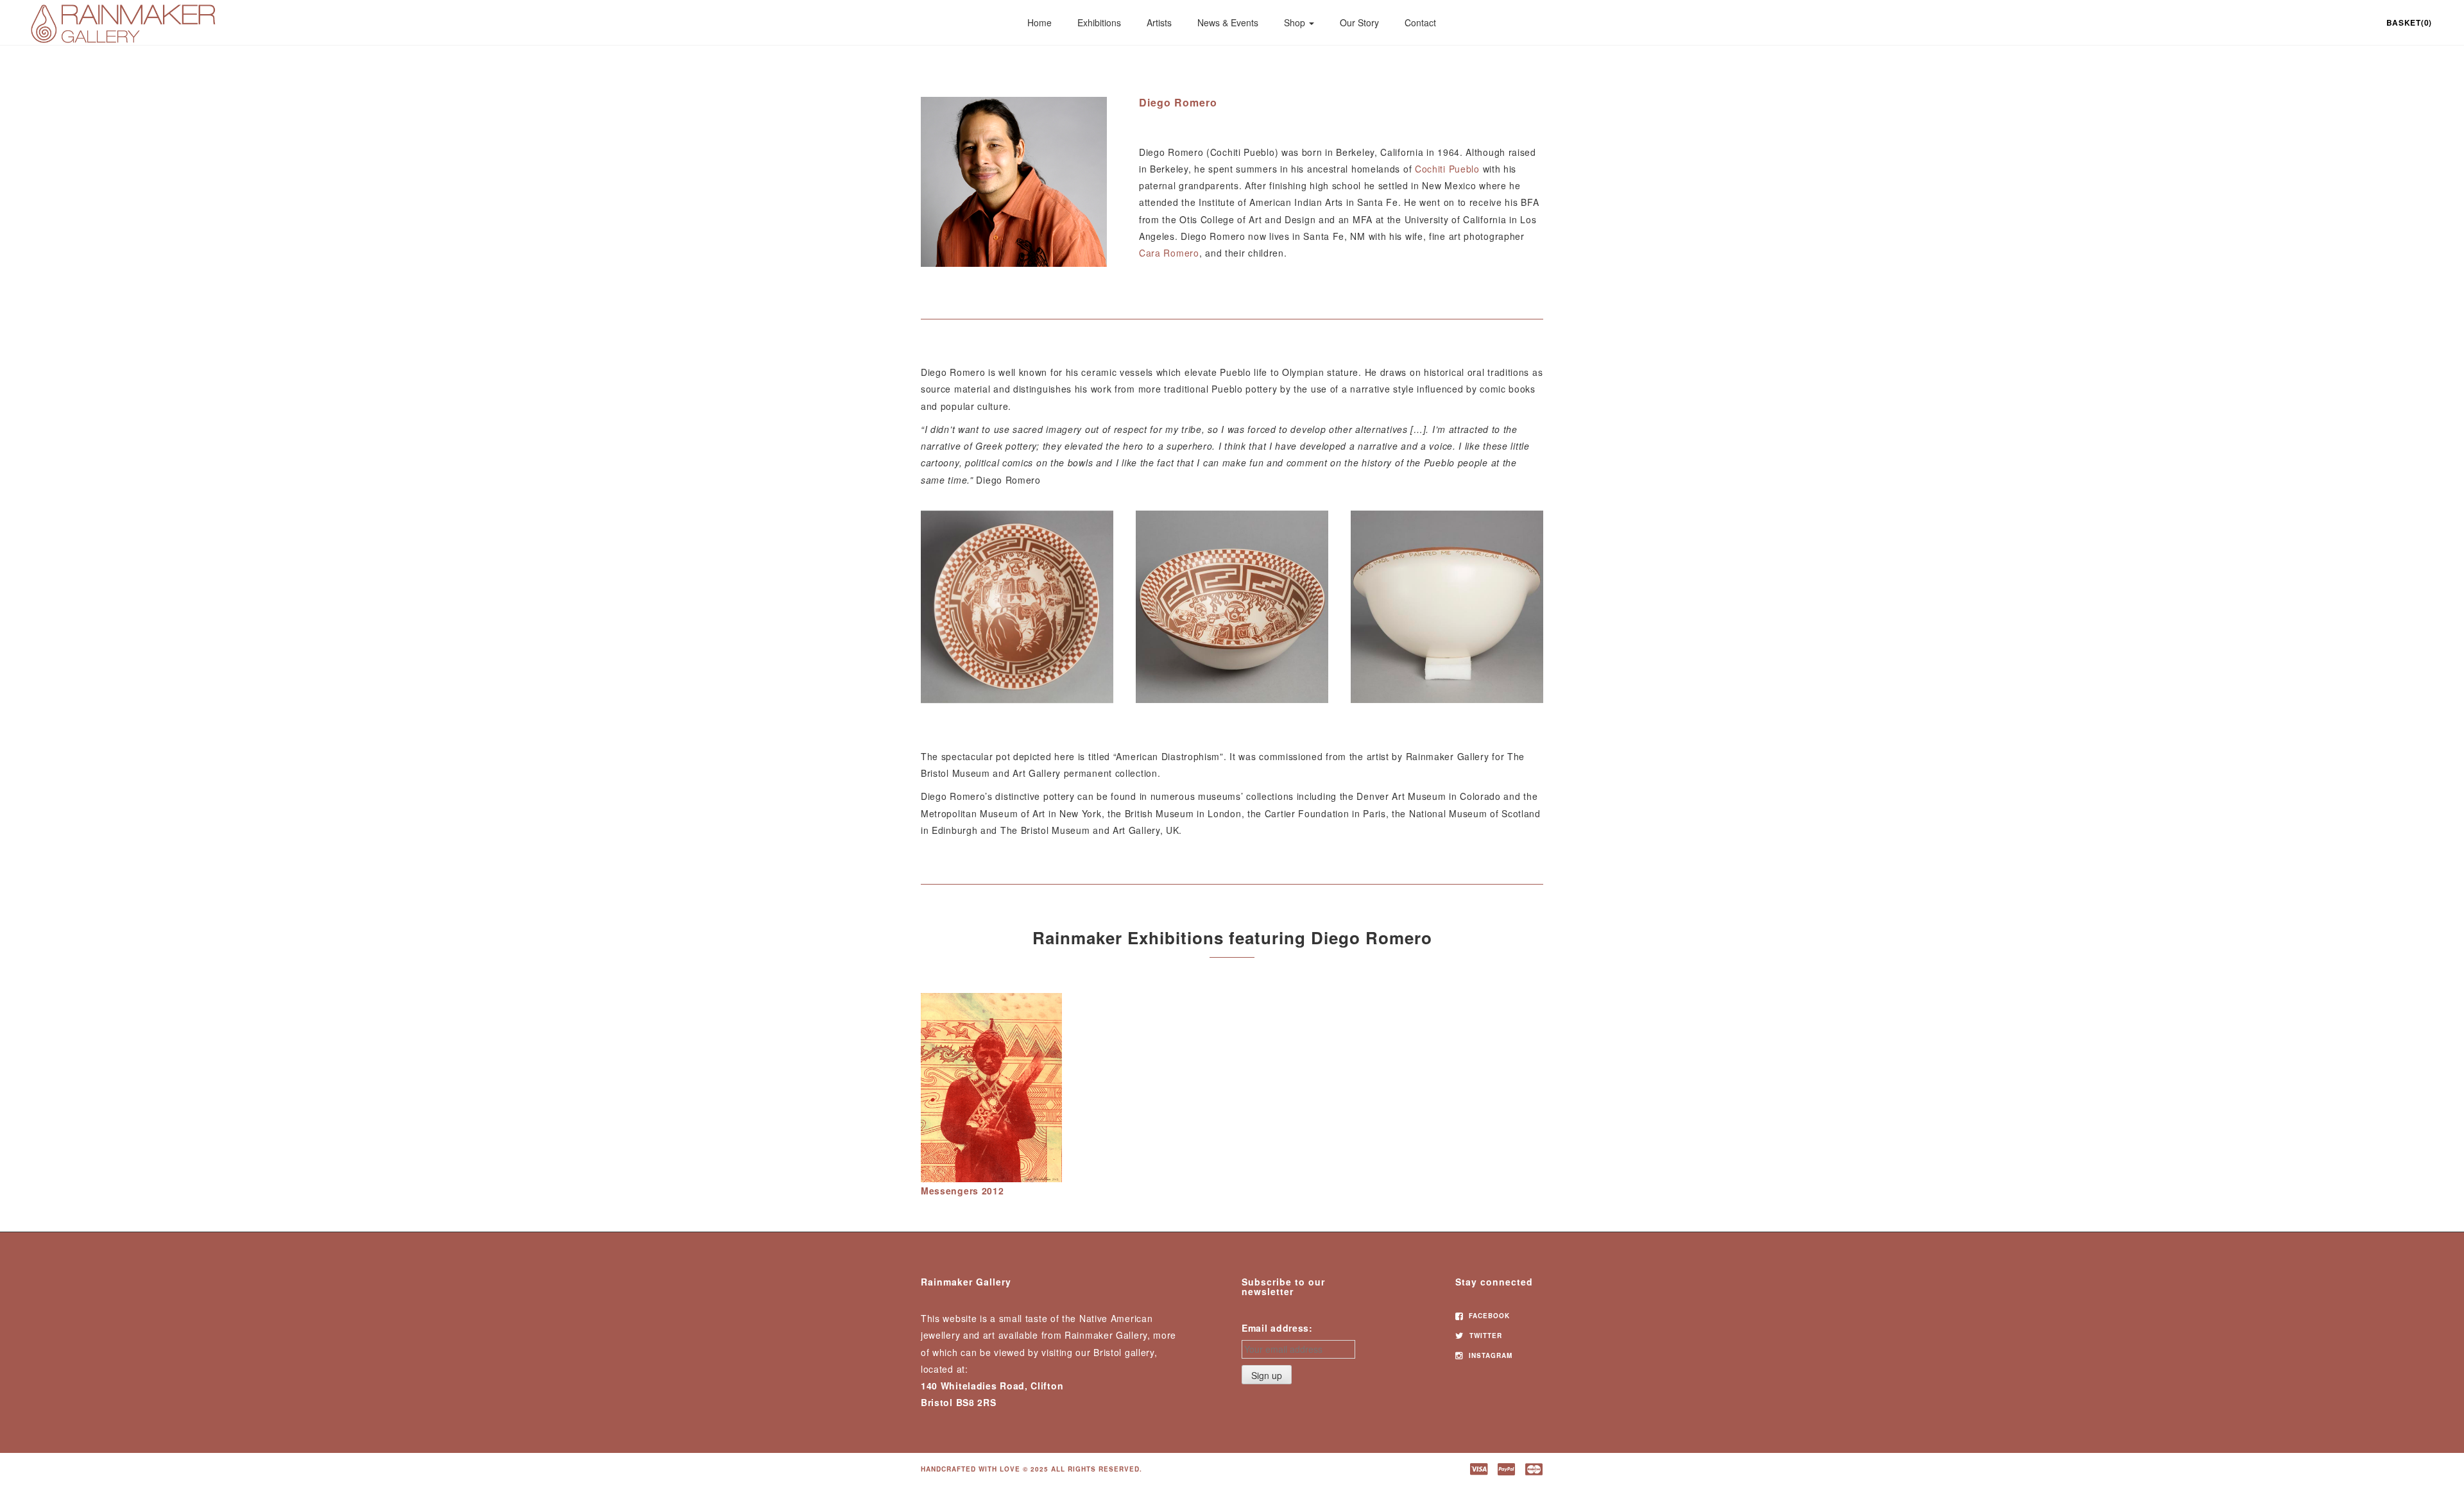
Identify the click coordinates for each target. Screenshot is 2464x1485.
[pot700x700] (1017, 607)
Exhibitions (1099, 22)
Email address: (1277, 1328)
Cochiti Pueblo (1447, 169)
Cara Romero (1169, 253)
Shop (1296, 22)
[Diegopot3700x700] (1447, 607)
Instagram (1489, 1355)
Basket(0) (2409, 22)
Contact (1420, 22)
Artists (1159, 22)
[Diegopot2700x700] (1232, 607)
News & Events (1228, 22)
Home (1039, 22)
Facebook (1488, 1316)
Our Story (1359, 22)
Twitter (1484, 1336)
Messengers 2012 (963, 1191)
